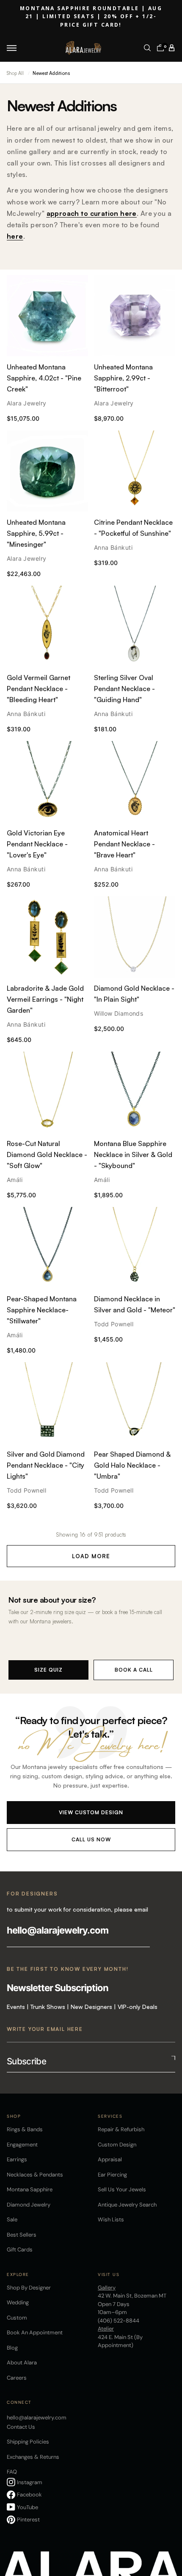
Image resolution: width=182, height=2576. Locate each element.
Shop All (15, 73)
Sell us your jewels (122, 2189)
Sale (12, 2219)
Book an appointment (35, 2332)
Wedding (18, 2302)
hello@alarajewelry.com (58, 1930)
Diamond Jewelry (29, 2205)
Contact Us (21, 2427)
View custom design (91, 1812)
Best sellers (22, 2235)
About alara (22, 2362)
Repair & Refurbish (121, 2129)
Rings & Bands (25, 2129)
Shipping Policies (28, 2442)
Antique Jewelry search (127, 2205)
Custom (17, 2318)
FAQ (12, 2472)
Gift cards (20, 2250)
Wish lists (111, 2219)
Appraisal (110, 2159)
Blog (12, 2348)
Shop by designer (29, 2288)
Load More (91, 1556)
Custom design (117, 2145)
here (15, 236)
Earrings (17, 2159)
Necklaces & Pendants (35, 2175)
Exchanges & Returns (33, 2457)
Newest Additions (51, 73)
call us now (91, 1839)
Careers (17, 2378)
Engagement (22, 2145)
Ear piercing (112, 2175)
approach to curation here (92, 213)
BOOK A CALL (134, 1670)
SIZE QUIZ (48, 1670)
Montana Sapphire (30, 2189)
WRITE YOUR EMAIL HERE (45, 2029)
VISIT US (109, 2274)
